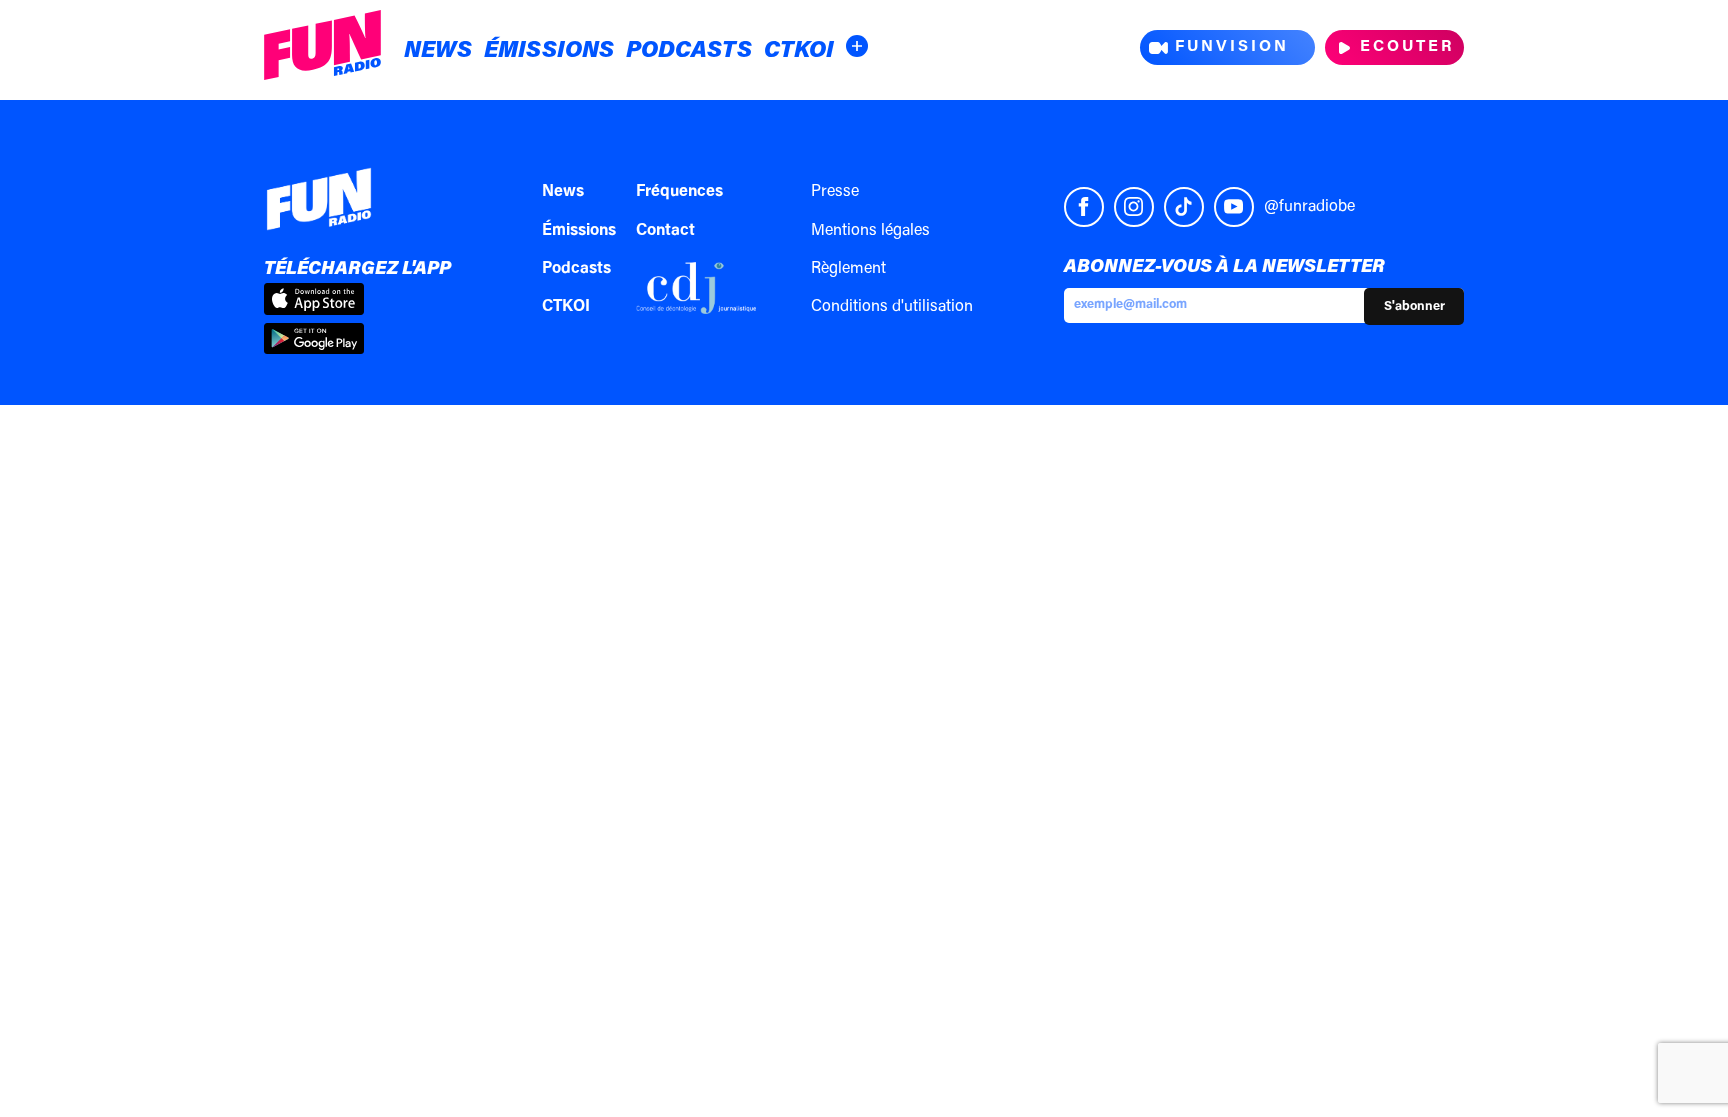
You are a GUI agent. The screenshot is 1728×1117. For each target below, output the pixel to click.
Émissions (549, 51)
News (438, 51)
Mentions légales (870, 231)
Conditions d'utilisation (892, 307)
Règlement (848, 269)
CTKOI (799, 51)
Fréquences (679, 192)
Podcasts (689, 51)
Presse (835, 192)
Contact (665, 231)
